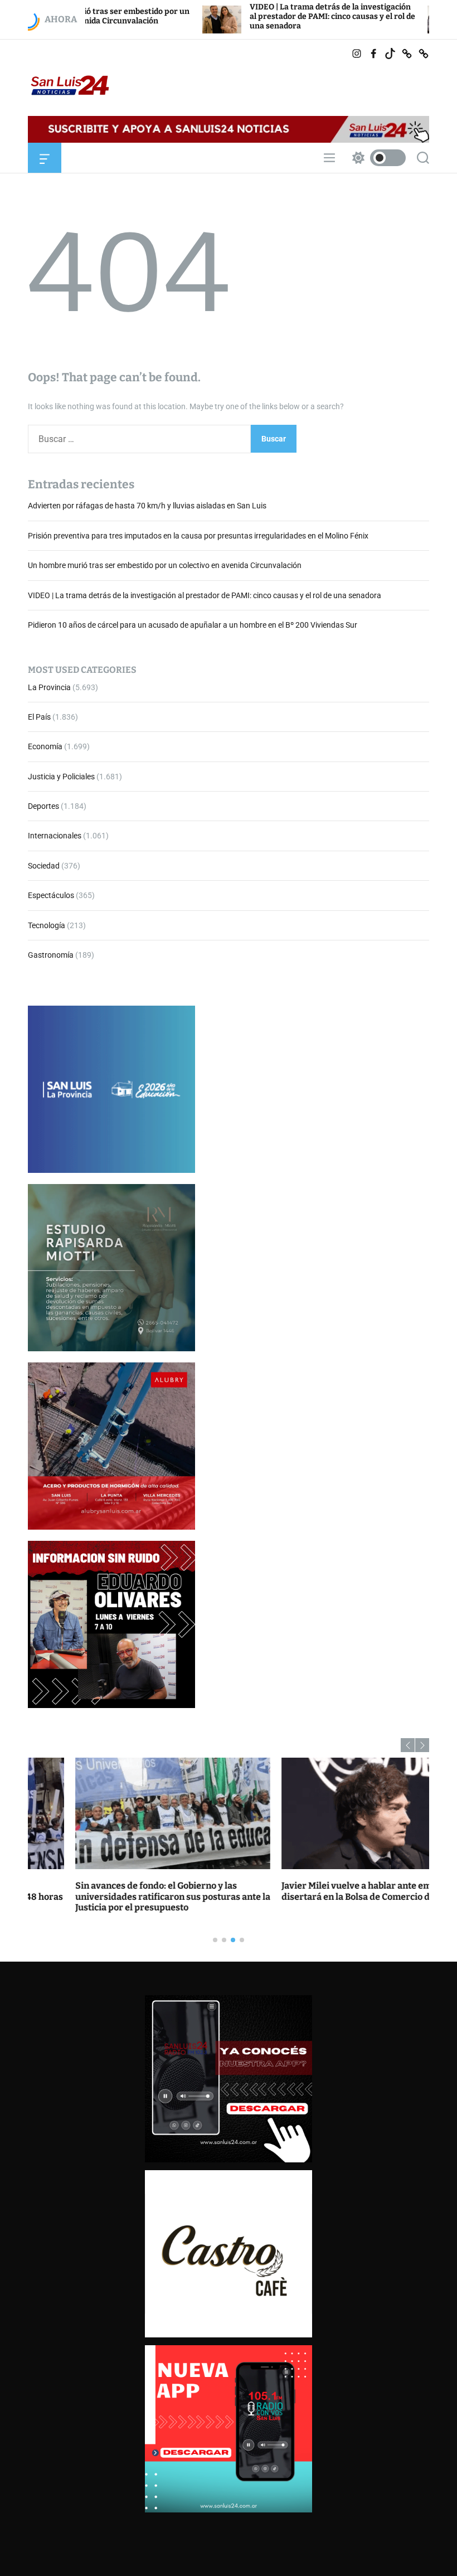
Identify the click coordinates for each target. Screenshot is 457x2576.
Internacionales (55, 836)
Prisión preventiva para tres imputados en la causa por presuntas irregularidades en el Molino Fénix (198, 536)
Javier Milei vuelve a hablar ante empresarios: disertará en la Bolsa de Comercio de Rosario (331, 1891)
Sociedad (44, 866)
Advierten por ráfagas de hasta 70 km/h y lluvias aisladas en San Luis (147, 506)
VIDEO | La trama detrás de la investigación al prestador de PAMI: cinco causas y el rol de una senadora (258, 16)
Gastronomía (51, 955)
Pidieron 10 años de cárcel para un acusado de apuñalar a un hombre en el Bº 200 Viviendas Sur (193, 625)
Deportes (43, 806)
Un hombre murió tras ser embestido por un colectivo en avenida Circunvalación (165, 565)
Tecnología (47, 925)
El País (39, 717)
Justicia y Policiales (61, 777)
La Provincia (49, 687)
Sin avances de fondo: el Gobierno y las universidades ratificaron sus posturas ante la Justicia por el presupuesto (125, 1896)
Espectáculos (51, 895)
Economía (45, 746)
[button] (408, 1745)
